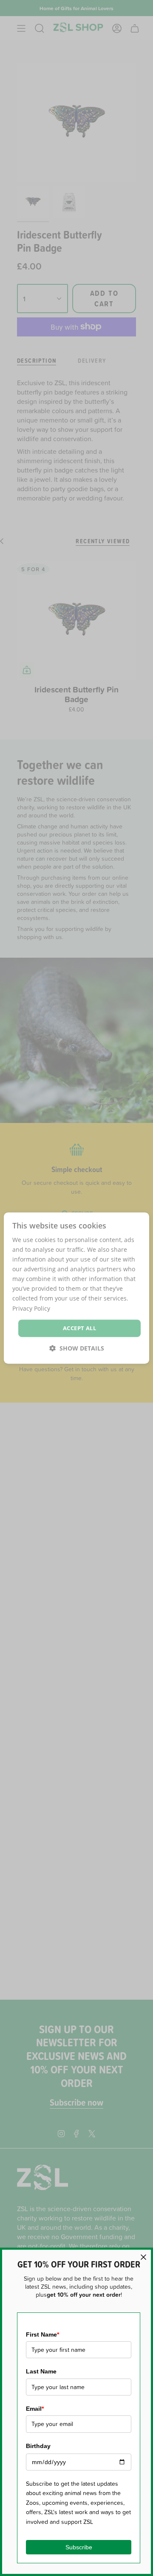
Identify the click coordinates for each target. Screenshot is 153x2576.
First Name (42, 2334)
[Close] (143, 2257)
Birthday (38, 2446)
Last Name (41, 2371)
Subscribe (79, 2547)
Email (35, 2409)
